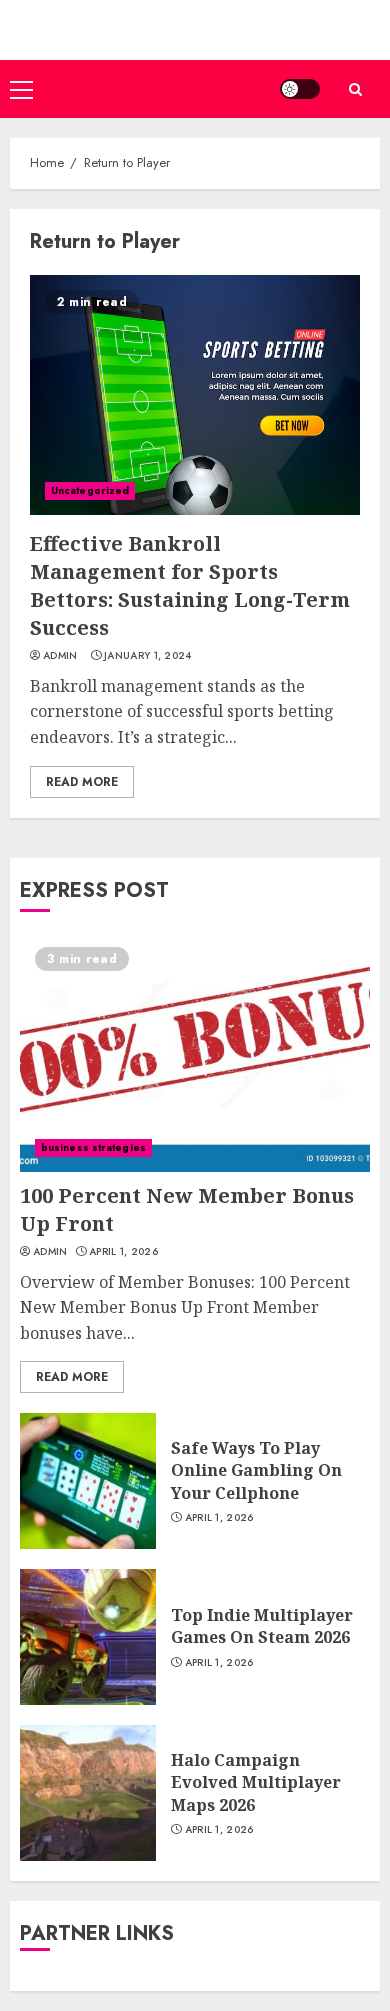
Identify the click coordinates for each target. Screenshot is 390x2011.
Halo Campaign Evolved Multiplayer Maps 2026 (256, 1782)
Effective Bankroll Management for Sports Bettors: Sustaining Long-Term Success (190, 585)
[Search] (355, 89)
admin (60, 656)
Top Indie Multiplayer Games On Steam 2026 (262, 1626)
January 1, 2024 (148, 656)
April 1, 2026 (123, 1252)
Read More (82, 782)
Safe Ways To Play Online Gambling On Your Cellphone (256, 1470)
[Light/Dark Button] (300, 89)
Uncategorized (90, 490)
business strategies (93, 1147)
